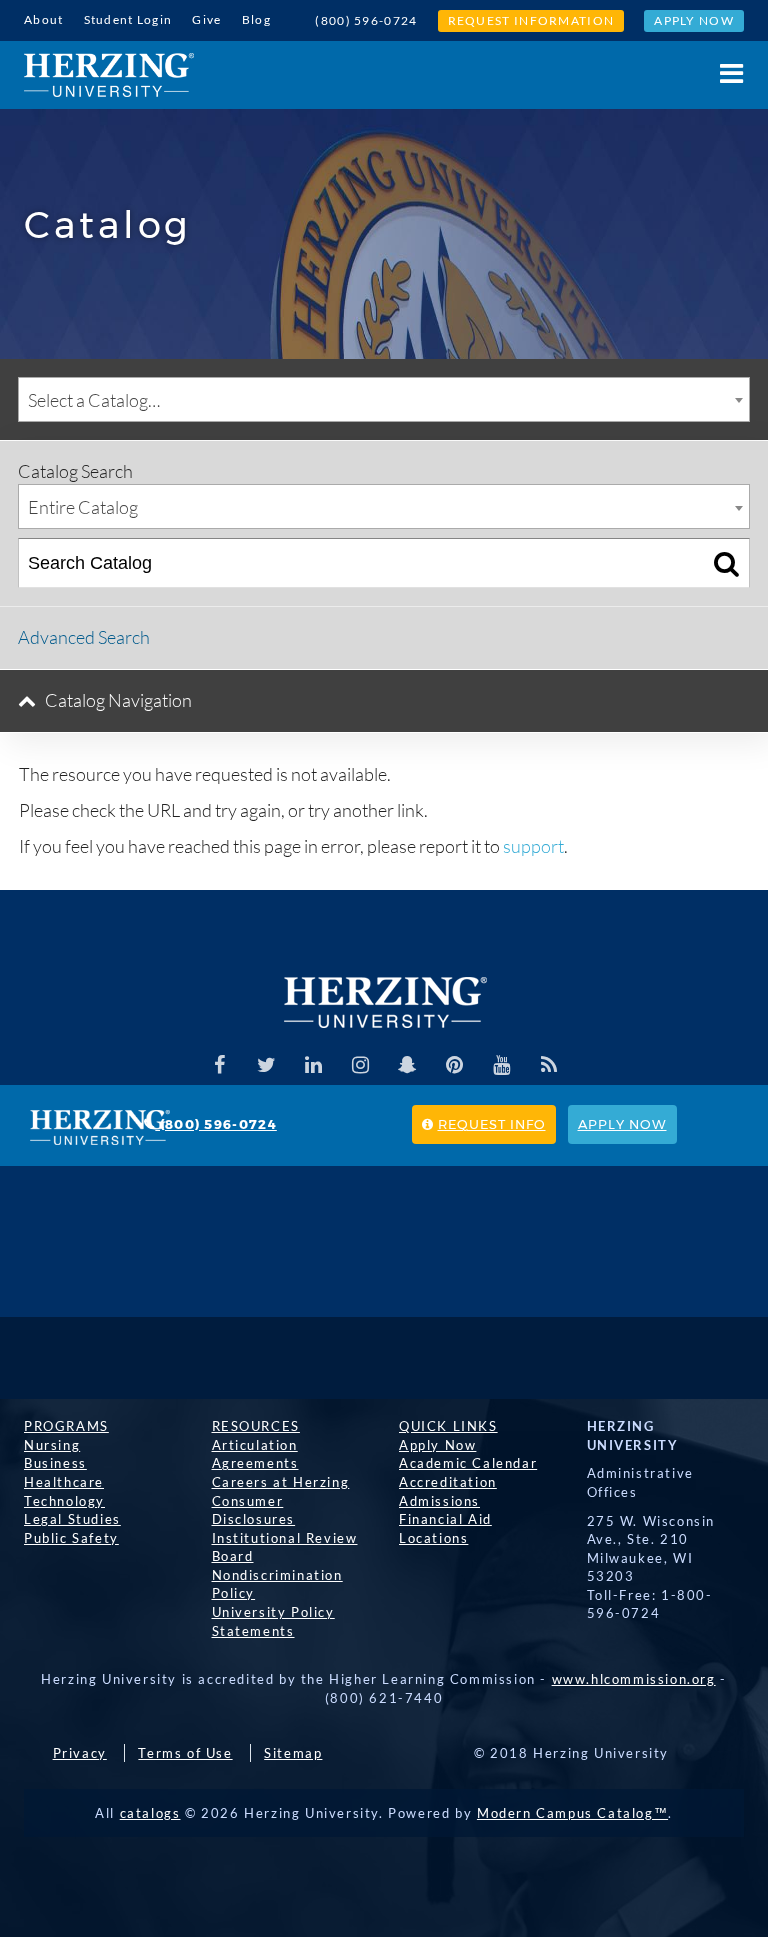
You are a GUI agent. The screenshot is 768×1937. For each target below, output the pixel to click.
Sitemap (293, 1753)
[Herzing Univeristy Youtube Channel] (502, 1065)
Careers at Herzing (281, 1482)
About (44, 19)
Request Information (531, 20)
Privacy (80, 1753)
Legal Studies (72, 1519)
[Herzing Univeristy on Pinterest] (455, 1065)
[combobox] (384, 399)
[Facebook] (220, 1065)
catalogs (150, 1813)
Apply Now (694, 20)
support (533, 846)
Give (206, 19)
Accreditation (448, 1482)
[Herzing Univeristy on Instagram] (361, 1065)
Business (55, 1463)
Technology (64, 1501)
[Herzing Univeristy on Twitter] (267, 1065)
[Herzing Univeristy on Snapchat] (408, 1065)
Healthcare (64, 1482)
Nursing (52, 1445)
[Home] (109, 75)
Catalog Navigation (118, 700)
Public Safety (71, 1538)
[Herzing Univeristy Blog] (549, 1065)
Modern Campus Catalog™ (572, 1813)
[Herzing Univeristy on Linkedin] (314, 1065)
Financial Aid (445, 1519)
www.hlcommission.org (634, 1679)
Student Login (128, 19)
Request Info (492, 1124)
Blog (256, 19)
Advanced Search (84, 637)
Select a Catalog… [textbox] (94, 400)
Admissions (439, 1501)
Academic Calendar (468, 1463)
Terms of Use (185, 1753)
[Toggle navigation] (721, 73)
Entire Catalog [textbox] (83, 507)
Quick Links (448, 1426)
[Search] (726, 563)
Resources (256, 1426)
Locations (433, 1538)
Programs (66, 1426)
